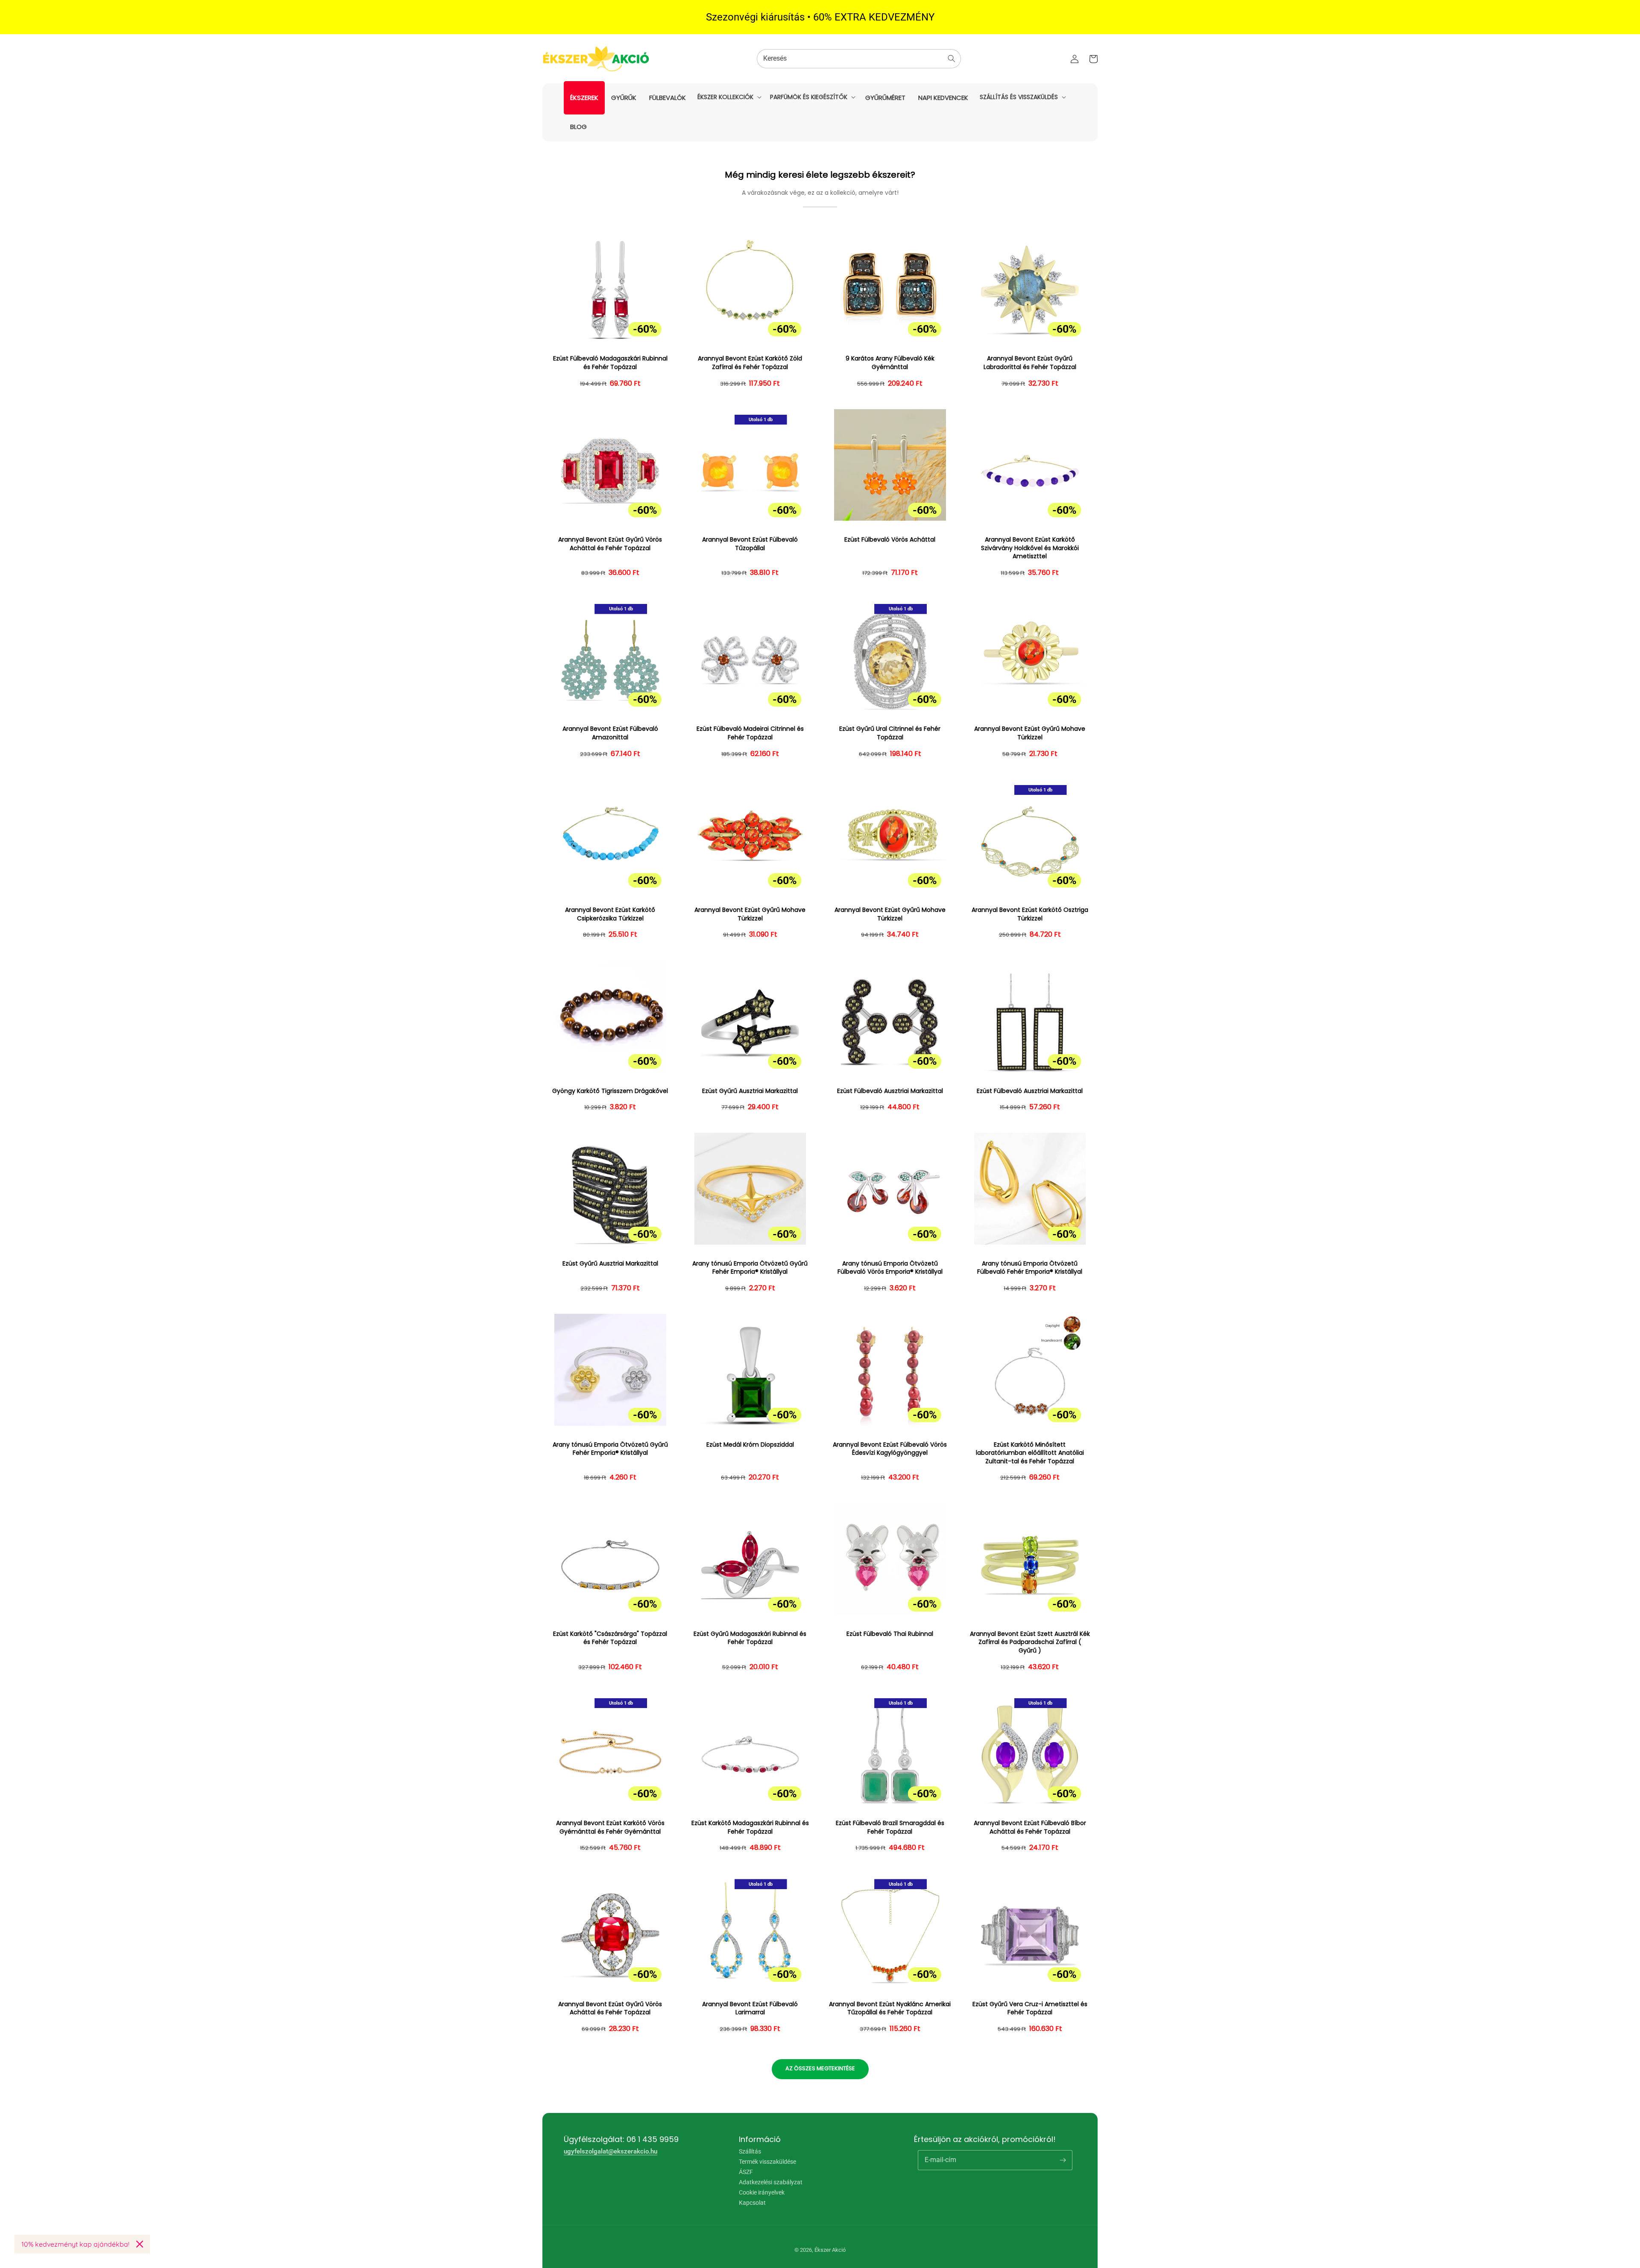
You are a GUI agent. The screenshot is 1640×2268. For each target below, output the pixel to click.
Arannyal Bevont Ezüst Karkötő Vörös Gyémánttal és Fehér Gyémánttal (610, 1827)
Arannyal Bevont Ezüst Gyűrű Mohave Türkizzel (1030, 733)
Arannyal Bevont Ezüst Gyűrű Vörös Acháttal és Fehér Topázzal (610, 544)
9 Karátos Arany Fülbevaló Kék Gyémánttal (890, 363)
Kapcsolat (752, 2203)
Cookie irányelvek (762, 2192)
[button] (729, 97)
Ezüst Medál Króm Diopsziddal (750, 1445)
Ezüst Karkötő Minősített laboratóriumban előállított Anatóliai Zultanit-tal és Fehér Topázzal (1030, 1453)
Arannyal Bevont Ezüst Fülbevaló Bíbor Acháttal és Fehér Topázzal (1030, 1827)
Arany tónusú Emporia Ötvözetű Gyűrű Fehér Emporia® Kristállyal (750, 1268)
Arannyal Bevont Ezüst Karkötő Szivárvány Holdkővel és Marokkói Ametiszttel (1030, 548)
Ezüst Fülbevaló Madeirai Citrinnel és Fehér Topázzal (750, 733)
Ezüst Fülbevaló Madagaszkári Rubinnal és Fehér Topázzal (610, 363)
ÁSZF (746, 2172)
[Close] (140, 2244)
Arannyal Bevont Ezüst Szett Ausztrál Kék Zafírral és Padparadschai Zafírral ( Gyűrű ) (1030, 1642)
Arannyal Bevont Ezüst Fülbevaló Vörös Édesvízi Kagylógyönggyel (890, 1449)
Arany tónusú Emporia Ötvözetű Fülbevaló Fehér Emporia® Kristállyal (1030, 1268)
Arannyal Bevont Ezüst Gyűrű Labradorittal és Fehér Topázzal (1030, 363)
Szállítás (750, 2152)
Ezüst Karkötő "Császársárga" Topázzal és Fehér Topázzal (610, 1638)
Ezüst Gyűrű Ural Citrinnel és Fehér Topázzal (890, 733)
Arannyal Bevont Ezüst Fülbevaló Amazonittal (610, 733)
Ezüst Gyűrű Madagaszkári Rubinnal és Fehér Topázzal (750, 1638)
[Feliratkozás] (1063, 2160)
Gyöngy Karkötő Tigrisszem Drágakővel (610, 1091)
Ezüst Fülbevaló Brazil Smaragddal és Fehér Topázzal (890, 1827)
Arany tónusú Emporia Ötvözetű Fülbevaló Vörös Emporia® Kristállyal (890, 1268)
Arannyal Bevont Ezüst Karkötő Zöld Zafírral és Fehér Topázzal (750, 363)
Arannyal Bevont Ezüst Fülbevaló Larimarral (750, 2009)
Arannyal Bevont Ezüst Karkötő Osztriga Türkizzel (1030, 914)
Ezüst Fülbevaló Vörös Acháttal (890, 540)
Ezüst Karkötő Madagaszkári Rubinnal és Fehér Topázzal (750, 1827)
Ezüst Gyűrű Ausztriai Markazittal (750, 1091)
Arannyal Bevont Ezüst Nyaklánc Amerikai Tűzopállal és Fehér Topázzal (890, 2009)
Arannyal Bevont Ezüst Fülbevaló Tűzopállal (750, 544)
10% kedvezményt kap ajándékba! (75, 2244)
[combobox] (859, 59)
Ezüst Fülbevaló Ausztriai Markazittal (890, 1091)
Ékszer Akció (830, 2250)
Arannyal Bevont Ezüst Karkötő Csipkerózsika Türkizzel (610, 914)
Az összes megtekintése (820, 2068)
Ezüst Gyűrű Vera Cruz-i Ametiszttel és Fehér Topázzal (1030, 2009)
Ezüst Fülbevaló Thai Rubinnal (890, 1634)
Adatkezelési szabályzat (771, 2182)
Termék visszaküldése (767, 2162)
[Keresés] (952, 59)
